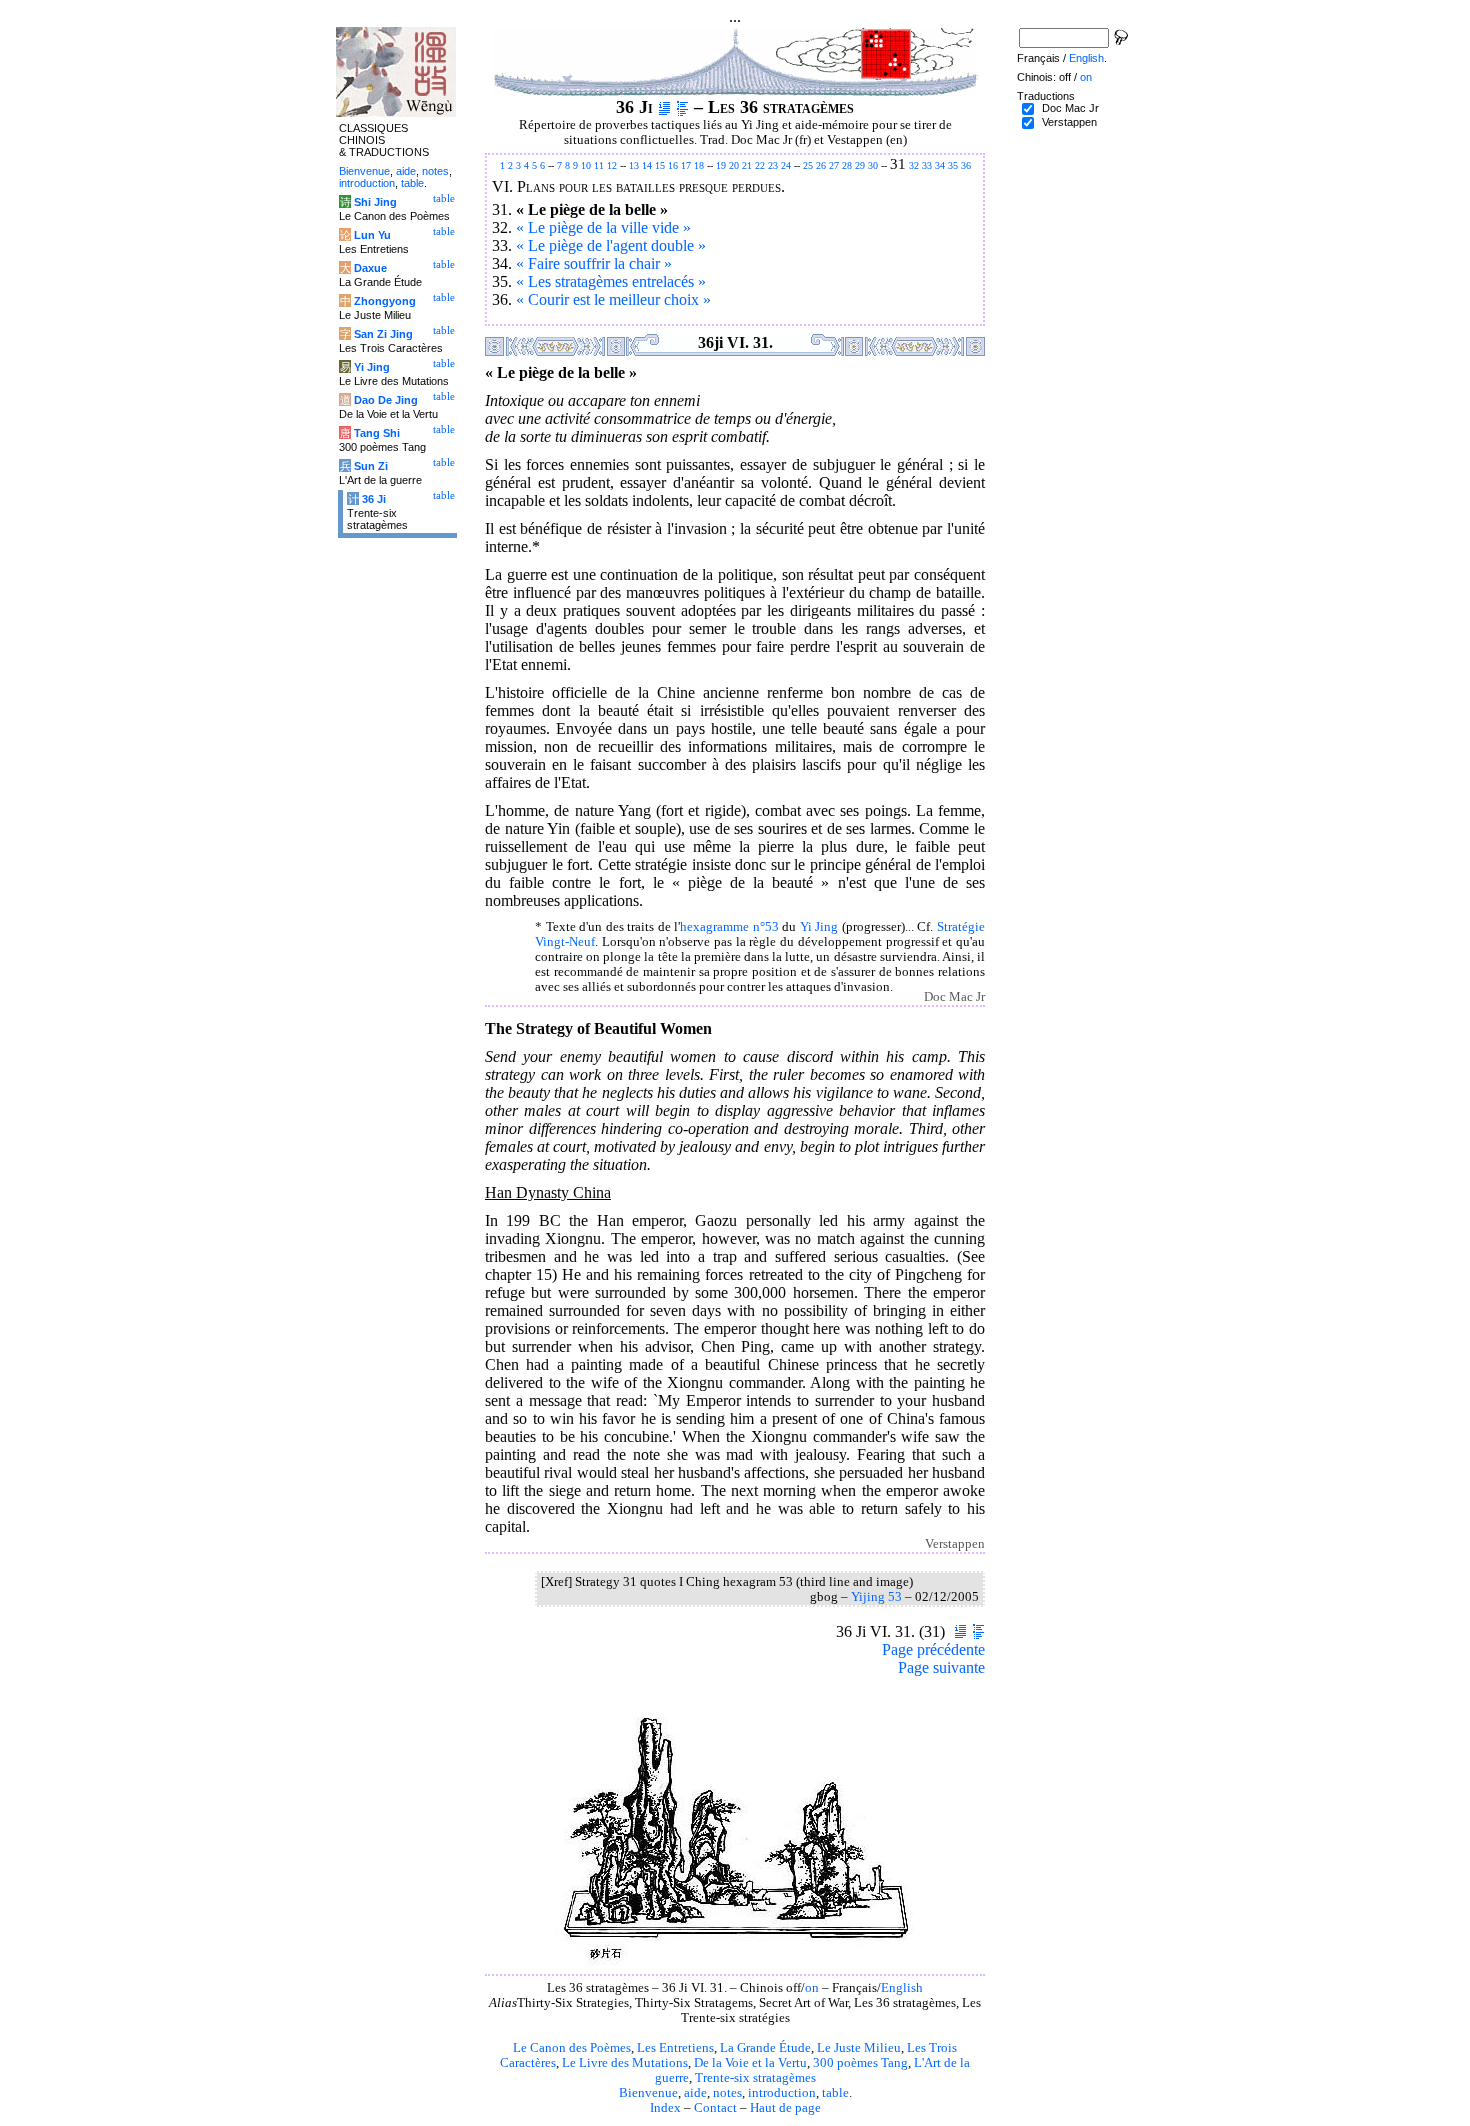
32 (914, 165)
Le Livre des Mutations (625, 2063)
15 (660, 165)
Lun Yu (372, 235)
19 (721, 165)
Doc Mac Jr (1070, 108)
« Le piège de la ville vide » (603, 227)
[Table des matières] (682, 107)
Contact (715, 2108)
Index (665, 2108)
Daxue (370, 268)
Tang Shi (377, 433)
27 (834, 165)
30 (873, 165)
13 (634, 165)
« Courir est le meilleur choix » (613, 299)
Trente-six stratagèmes (755, 2078)
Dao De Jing (386, 400)
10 (586, 165)
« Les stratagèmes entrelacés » (611, 281)
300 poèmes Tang (860, 2063)
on (812, 1988)
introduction (782, 2093)
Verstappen (1069, 122)
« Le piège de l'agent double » (611, 245)
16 (673, 165)
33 (927, 165)
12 (612, 165)
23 (773, 165)
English (902, 1988)
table (835, 2093)
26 (821, 165)
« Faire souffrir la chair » (594, 263)
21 (747, 165)
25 (808, 165)
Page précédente (933, 1649)
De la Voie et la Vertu (750, 2063)
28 (847, 165)
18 (699, 165)
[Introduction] (664, 107)
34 (940, 165)
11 (599, 165)
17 (686, 165)
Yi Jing (819, 927)
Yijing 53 (876, 1597)
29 (860, 165)
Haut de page (785, 2108)
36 (966, 165)
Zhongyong (385, 301)
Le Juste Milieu (859, 2048)
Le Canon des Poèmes (572, 2048)
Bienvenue (648, 2093)
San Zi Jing (383, 334)
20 (734, 165)
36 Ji (374, 499)
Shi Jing (375, 202)
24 (786, 165)
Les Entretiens (675, 2048)
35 (953, 165)
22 (760, 165)
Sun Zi (371, 466)
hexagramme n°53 (729, 927)
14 (647, 165)
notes (727, 2093)
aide (695, 2093)
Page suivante (941, 1667)
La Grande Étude (765, 2048)
